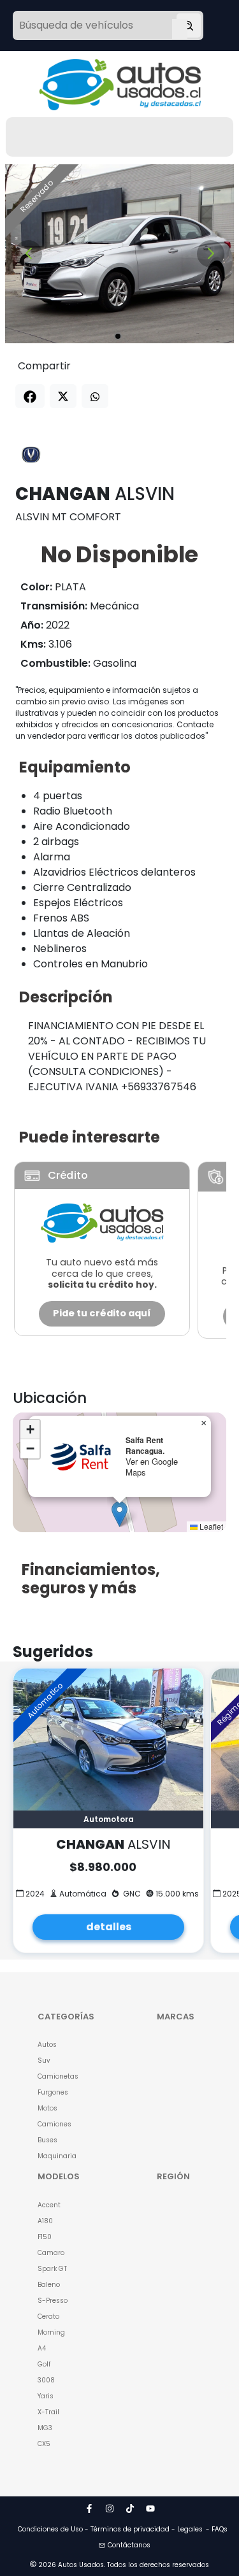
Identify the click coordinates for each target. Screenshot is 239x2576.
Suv (44, 2060)
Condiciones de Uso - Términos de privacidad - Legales (110, 2529)
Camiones (54, 2124)
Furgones (53, 2092)
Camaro (51, 2253)
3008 (46, 2380)
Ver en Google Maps (152, 1467)
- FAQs (217, 2529)
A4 (42, 2348)
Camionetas (58, 2076)
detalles (109, 1927)
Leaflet (210, 1526)
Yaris (46, 2396)
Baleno (49, 2285)
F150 (45, 2237)
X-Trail (48, 2412)
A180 (45, 2221)
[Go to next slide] (211, 254)
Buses (47, 2140)
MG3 (45, 2428)
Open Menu (180, 27)
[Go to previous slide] (28, 254)
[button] (119, 1514)
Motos (47, 2108)
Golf (44, 2364)
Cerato (48, 2316)
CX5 (44, 2444)
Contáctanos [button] (129, 2545)
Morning (51, 2332)
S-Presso (53, 2301)
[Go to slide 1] (118, 336)
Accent (49, 2205)
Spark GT (52, 2269)
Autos (47, 2045)
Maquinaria (57, 2156)
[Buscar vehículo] (189, 25)
